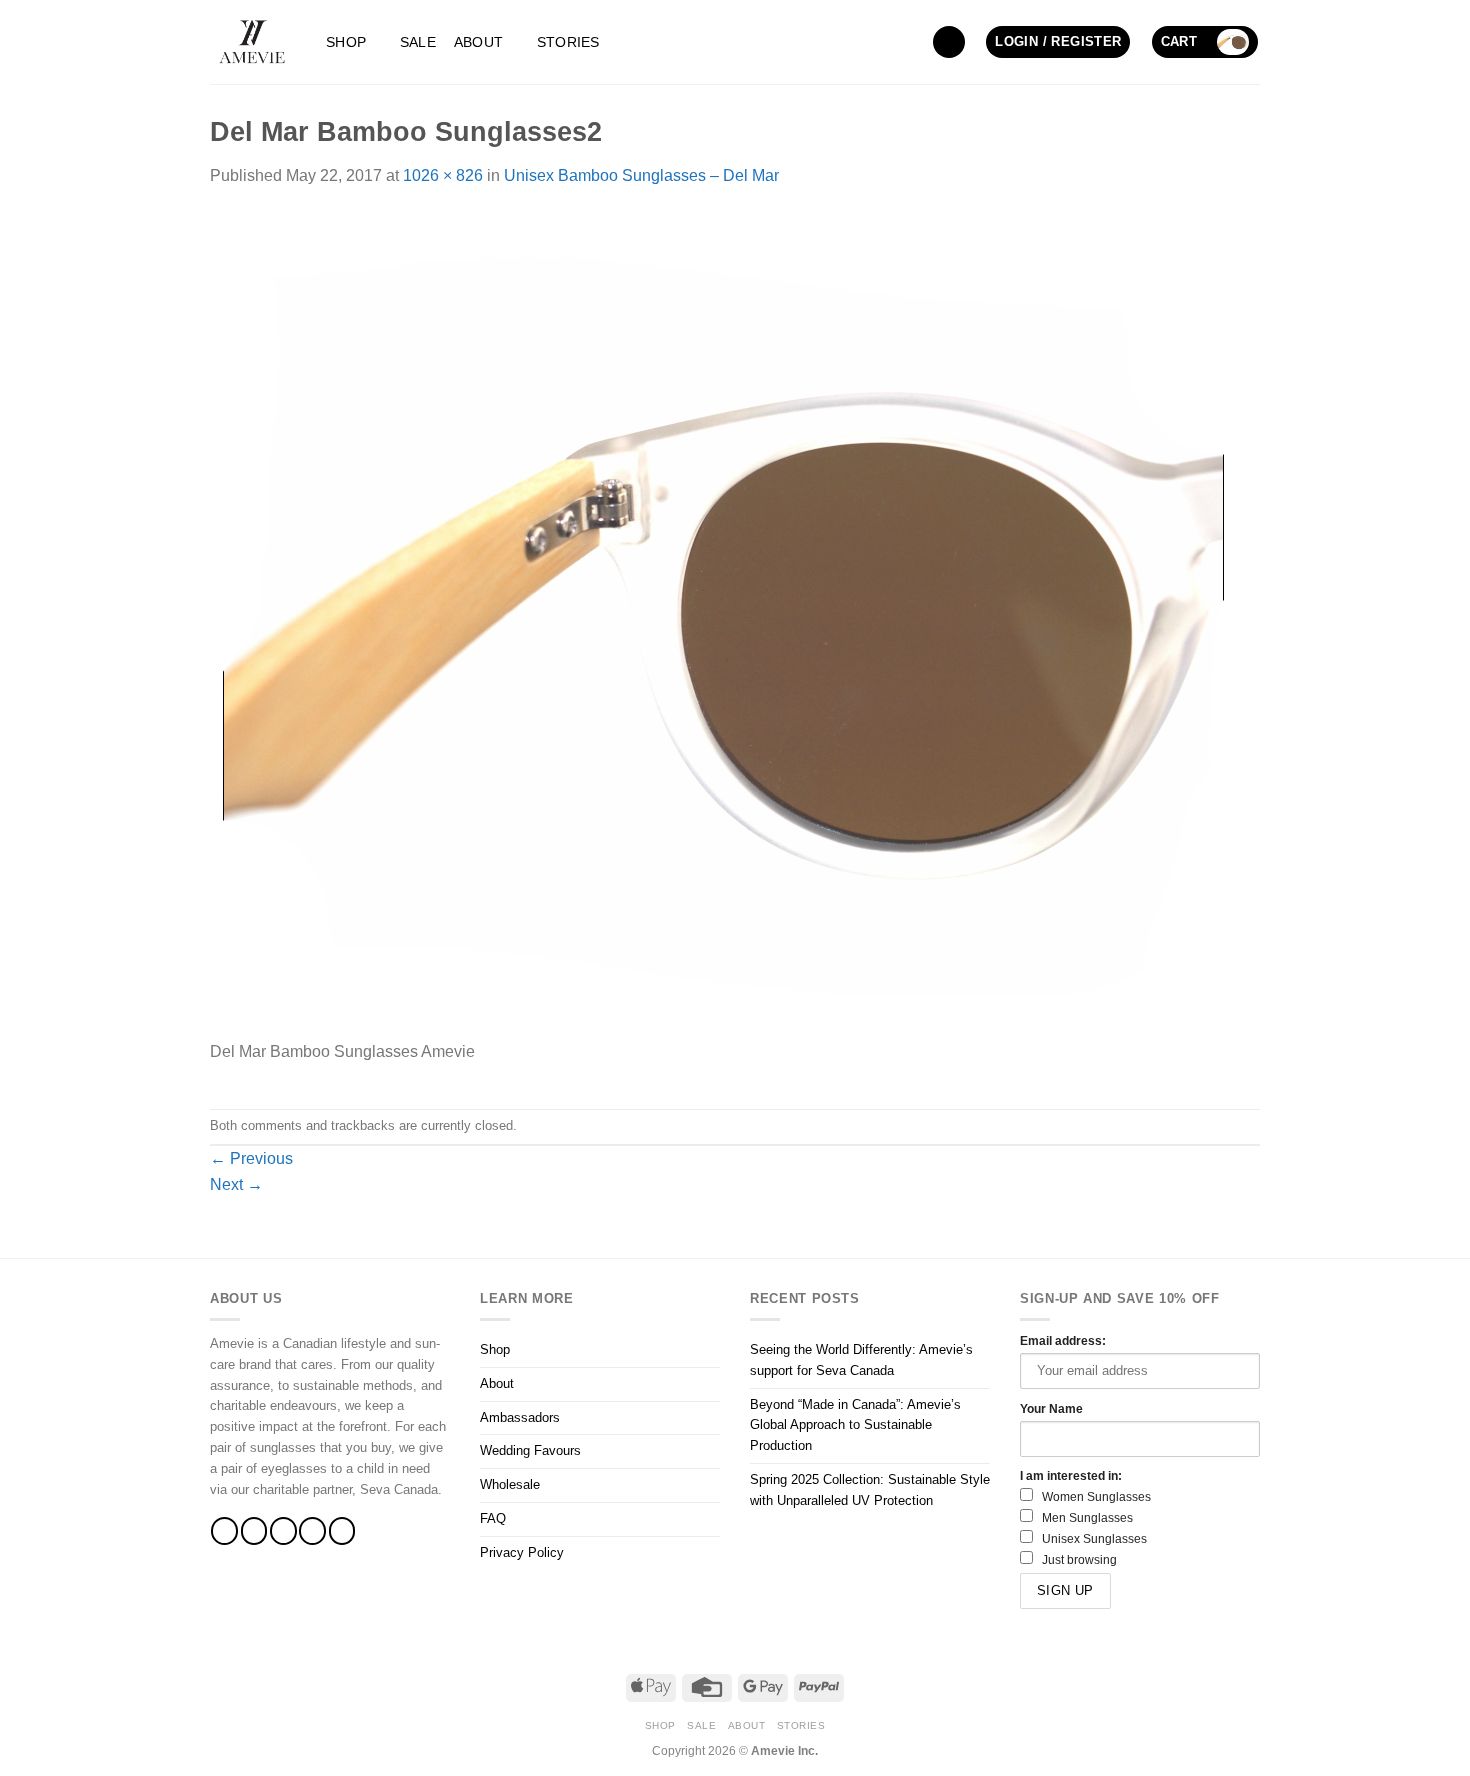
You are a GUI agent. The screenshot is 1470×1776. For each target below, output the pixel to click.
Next (236, 1184)
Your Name (1051, 1408)
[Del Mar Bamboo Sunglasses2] (723, 624)
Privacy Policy (522, 1552)
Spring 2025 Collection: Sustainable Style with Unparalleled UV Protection (870, 1490)
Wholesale (510, 1484)
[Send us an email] (312, 1530)
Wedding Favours (530, 1450)
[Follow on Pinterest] (342, 1530)
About (478, 42)
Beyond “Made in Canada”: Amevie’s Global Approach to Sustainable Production (855, 1425)
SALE (418, 42)
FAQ (493, 1518)
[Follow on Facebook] (224, 1530)
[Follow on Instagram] (254, 1530)
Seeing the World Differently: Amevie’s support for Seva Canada (861, 1360)
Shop (346, 42)
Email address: (1063, 1340)
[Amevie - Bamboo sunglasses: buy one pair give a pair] (253, 42)
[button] (949, 42)
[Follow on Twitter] (283, 1530)
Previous (251, 1158)
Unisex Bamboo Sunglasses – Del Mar (641, 175)
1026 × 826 (443, 175)
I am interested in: (1071, 1475)
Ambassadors (520, 1417)
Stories (568, 42)
